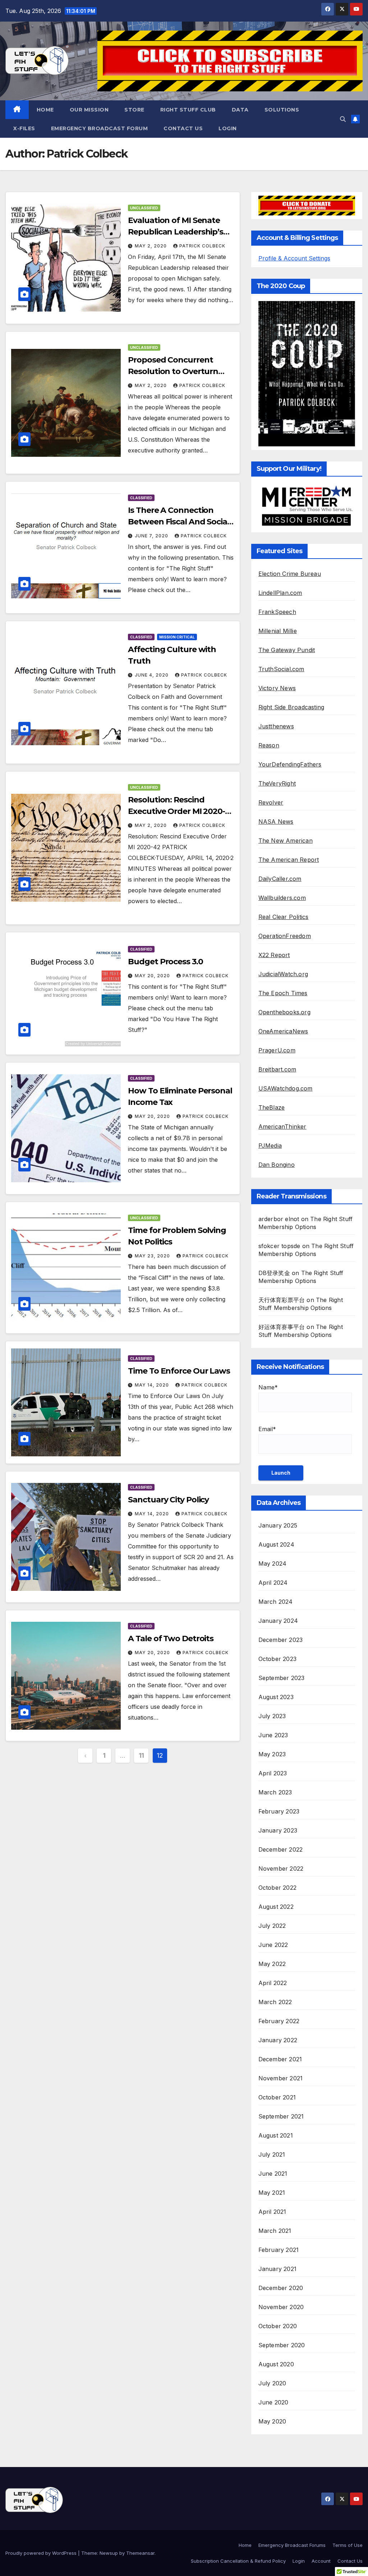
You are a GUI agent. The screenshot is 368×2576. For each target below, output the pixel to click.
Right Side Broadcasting (291, 707)
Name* (268, 1387)
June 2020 (273, 2402)
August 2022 (276, 1907)
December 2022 (281, 1849)
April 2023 (273, 1773)
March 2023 (275, 1792)
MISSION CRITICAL (177, 637)
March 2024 (276, 1602)
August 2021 (276, 2135)
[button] (343, 119)
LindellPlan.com (280, 593)
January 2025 (278, 1525)
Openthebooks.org (284, 1012)
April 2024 (273, 1583)
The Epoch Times (283, 993)
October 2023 (277, 1659)
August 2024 (276, 1544)
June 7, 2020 (152, 536)
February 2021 (279, 2250)
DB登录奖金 (274, 1273)
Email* (267, 1429)
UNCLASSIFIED (144, 208)
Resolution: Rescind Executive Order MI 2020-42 (176, 811)
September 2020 (282, 2345)
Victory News (277, 688)
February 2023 (279, 1811)
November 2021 (281, 2078)
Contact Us (183, 128)
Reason (269, 745)
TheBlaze (272, 1107)
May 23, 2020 (153, 1256)
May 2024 (273, 1564)
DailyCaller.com (280, 879)
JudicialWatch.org (283, 974)
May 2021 (272, 2193)
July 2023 (272, 1716)
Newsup (109, 2553)
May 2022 (272, 1964)
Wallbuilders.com (282, 898)
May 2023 (272, 1754)
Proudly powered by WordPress (42, 2553)
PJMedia (270, 1146)
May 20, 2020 (153, 976)
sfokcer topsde (279, 1246)
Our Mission (89, 110)
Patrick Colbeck (202, 246)
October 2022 (277, 1888)
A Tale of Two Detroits (171, 1639)
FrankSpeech (277, 612)
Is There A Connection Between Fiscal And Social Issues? (179, 522)
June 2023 (273, 1735)
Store (134, 110)
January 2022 (278, 2040)
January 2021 (277, 2269)
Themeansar (140, 2553)
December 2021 (280, 2059)
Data (240, 110)
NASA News (276, 822)
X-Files (24, 128)
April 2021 (272, 2212)
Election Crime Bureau (290, 574)
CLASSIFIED (141, 498)
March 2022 (275, 2002)
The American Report (289, 860)
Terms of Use (348, 2545)
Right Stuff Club (188, 110)
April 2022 (273, 1983)
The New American (286, 841)
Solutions (282, 110)
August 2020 (276, 2364)
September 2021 (281, 2116)
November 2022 (281, 1869)
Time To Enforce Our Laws (179, 1371)
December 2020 (281, 2288)
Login (228, 128)
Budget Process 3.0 (165, 962)
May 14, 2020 (153, 1385)
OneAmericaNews (283, 1031)
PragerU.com (277, 1050)
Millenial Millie (278, 631)
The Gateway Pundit (287, 650)
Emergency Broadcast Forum (100, 128)
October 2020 (278, 2326)
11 (141, 1755)
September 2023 (282, 1678)
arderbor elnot (279, 1219)
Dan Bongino (277, 1165)
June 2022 (273, 1945)
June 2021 (273, 2174)
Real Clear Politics (284, 917)
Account (321, 2561)
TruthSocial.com (281, 669)
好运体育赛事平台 (282, 1327)
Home (45, 110)
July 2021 (272, 2154)
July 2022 (272, 1926)
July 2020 (272, 2383)
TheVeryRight (277, 783)
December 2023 (281, 1640)
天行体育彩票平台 (282, 1300)
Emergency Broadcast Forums (292, 2545)
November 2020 (281, 2307)
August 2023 (276, 1697)
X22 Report (274, 955)
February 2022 (279, 2021)
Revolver (271, 802)
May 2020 (272, 2421)
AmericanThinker (282, 1127)
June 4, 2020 (152, 675)
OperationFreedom (285, 936)
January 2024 (278, 1621)
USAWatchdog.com (286, 1088)
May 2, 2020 (151, 246)
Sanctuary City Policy (168, 1500)
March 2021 (275, 2231)
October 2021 (277, 2097)
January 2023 (278, 1830)
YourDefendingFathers (290, 764)
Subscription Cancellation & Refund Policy (238, 2561)
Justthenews (276, 726)
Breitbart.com (277, 1069)
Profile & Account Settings (294, 258)
